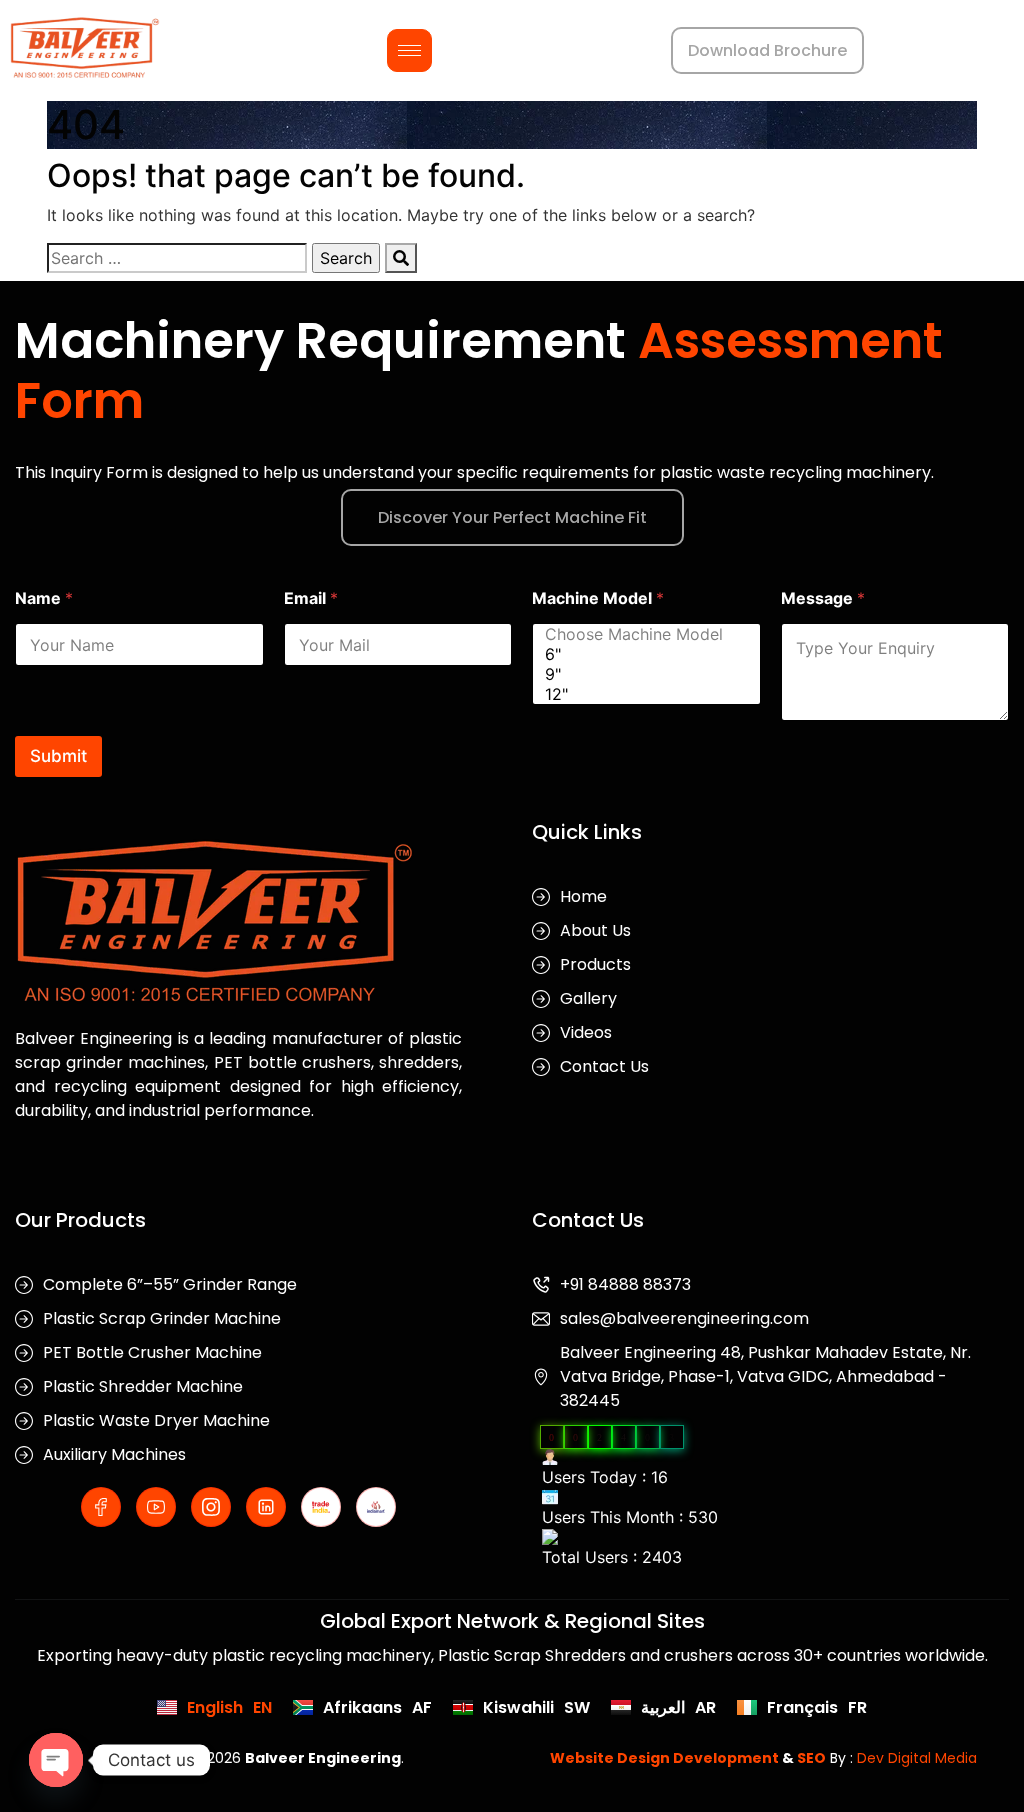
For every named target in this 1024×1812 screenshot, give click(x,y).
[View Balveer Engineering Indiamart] (376, 1507)
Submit (58, 756)
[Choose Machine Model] (640, 634)
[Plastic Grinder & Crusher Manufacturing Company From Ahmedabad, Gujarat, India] (85, 47)
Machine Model (598, 598)
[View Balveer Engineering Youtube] (156, 1507)
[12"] (640, 694)
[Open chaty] (56, 1760)
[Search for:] (177, 258)
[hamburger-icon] (409, 50)
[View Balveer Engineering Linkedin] (266, 1507)
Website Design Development (664, 1758)
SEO (811, 1758)
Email (311, 598)
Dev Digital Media (917, 1758)
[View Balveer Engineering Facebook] (101, 1507)
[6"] (640, 654)
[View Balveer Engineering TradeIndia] (321, 1507)
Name (44, 598)
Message (823, 598)
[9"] (640, 674)
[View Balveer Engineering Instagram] (211, 1507)
